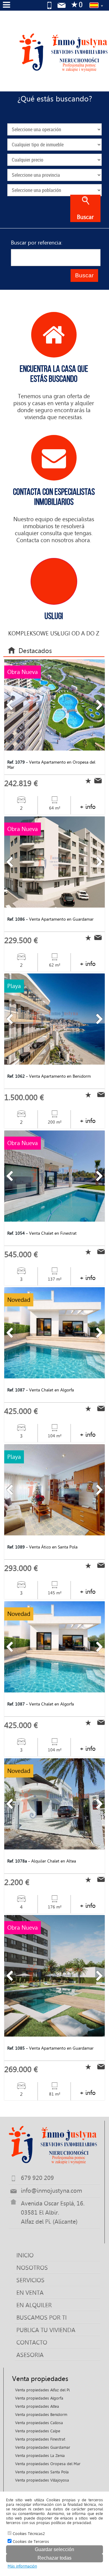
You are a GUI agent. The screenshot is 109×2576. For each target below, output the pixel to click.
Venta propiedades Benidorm (41, 2415)
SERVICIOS (30, 2280)
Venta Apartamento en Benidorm (49, 1076)
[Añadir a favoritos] (87, 781)
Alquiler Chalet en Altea (42, 1861)
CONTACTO (32, 2342)
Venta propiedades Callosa (39, 2423)
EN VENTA (30, 2293)
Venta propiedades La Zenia (40, 2456)
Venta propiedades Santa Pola (42, 2472)
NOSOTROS (32, 2268)
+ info (88, 807)
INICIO (25, 2255)
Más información (22, 2566)
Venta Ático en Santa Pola (42, 1547)
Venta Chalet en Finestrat (42, 1233)
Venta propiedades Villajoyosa (42, 2480)
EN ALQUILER (34, 2305)
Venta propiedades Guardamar (43, 2447)
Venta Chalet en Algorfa (41, 1390)
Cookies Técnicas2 (28, 2534)
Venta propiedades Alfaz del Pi (42, 2390)
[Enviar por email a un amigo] (99, 780)
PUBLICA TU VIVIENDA (46, 2330)
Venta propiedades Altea (37, 2406)
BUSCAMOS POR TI (41, 2318)
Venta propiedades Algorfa (39, 2398)
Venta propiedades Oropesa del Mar (48, 2464)
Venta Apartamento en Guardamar (50, 919)
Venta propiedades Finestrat (40, 2439)
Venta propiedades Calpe (38, 2431)
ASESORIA (30, 2355)
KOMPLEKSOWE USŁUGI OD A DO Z (54, 624)
